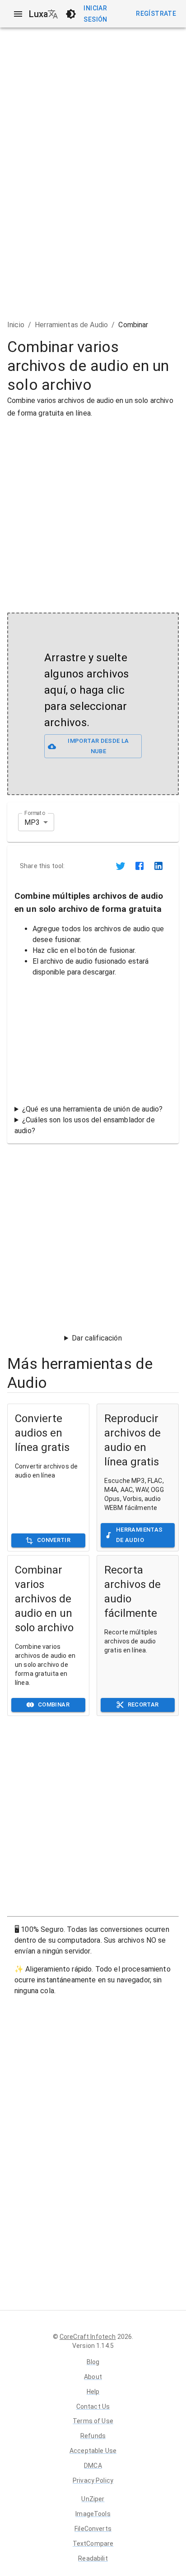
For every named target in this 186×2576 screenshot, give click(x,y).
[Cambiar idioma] (53, 14)
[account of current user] (18, 14)
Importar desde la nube (98, 746)
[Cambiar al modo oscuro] (71, 14)
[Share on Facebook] (139, 866)
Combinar (54, 1704)
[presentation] (93, 704)
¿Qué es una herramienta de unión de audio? (92, 1109)
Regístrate (156, 14)
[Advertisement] (93, 512)
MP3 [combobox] (32, 822)
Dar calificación (97, 1338)
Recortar (143, 1704)
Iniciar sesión (95, 14)
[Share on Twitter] (121, 866)
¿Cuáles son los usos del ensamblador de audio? (85, 1125)
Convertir (54, 1540)
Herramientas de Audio (71, 325)
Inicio (16, 325)
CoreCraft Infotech (88, 2337)
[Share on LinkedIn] (158, 866)
